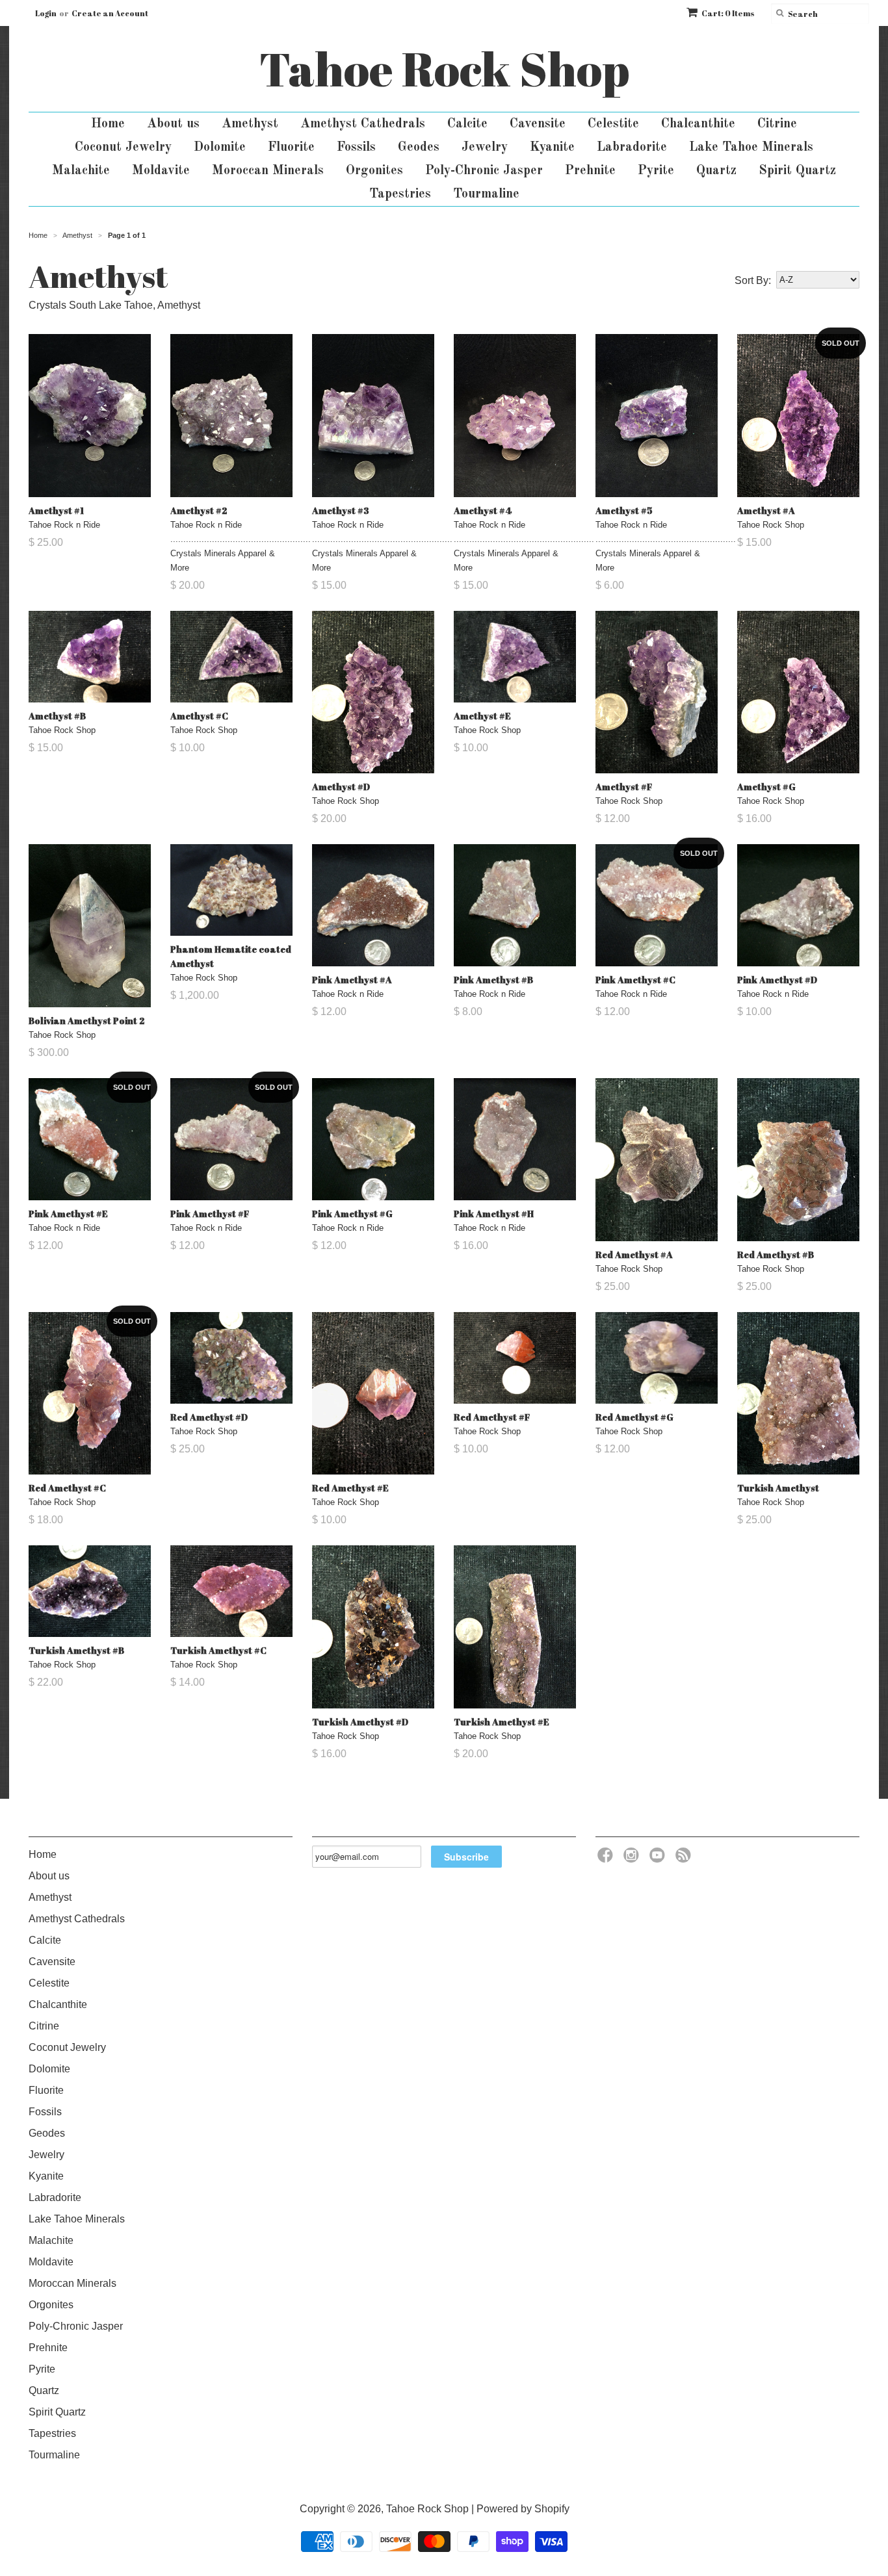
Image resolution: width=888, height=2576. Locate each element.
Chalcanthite (698, 124)
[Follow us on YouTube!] (659, 1859)
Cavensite (538, 124)
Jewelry (485, 148)
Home (108, 124)
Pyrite (656, 171)
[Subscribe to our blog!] (685, 1859)
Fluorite (291, 148)
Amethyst (250, 124)
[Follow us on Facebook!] (607, 1859)
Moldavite (161, 171)
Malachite (81, 171)
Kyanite (552, 148)
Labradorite (632, 148)
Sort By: (753, 280)
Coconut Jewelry (123, 148)
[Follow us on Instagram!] (633, 1859)
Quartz (716, 171)
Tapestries (400, 194)
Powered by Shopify (523, 2509)
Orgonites (374, 171)
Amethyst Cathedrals (363, 124)
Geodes (419, 148)
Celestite (613, 124)
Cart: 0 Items (728, 13)
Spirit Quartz (797, 171)
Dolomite (220, 148)
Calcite (467, 124)
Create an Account (110, 13)
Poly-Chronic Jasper (484, 171)
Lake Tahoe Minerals (751, 148)
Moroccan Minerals (268, 171)
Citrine (777, 124)
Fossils (356, 148)
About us (173, 124)
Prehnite (590, 171)
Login (46, 13)
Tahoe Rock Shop (444, 69)
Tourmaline (486, 194)
